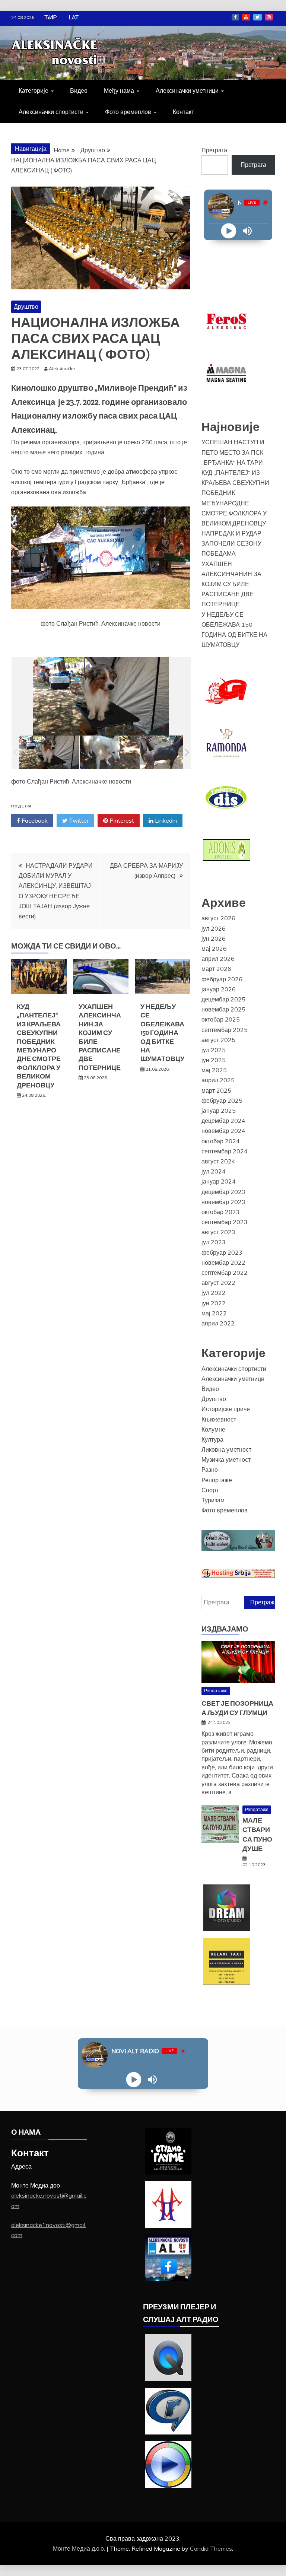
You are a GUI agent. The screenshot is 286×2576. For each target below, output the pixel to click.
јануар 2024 (219, 1181)
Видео (79, 90)
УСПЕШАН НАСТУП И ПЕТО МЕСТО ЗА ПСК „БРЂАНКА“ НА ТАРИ (233, 452)
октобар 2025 (221, 1019)
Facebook (235, 17)
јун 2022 (214, 1303)
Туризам (213, 1500)
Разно (210, 1470)
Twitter (258, 17)
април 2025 (218, 1080)
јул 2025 (214, 1050)
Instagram (269, 17)
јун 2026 (214, 938)
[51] (110, 752)
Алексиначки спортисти (51, 112)
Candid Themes (211, 2548)
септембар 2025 (225, 1030)
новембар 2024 (223, 1131)
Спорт (210, 1490)
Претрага (214, 150)
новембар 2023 (223, 1202)
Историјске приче (226, 1409)
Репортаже (217, 1480)
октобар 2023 (221, 1212)
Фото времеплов (128, 112)
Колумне (213, 1429)
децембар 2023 (223, 1192)
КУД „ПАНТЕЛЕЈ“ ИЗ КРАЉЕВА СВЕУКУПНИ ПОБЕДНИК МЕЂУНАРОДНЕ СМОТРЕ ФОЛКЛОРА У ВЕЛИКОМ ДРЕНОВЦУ (39, 1046)
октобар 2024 (221, 1141)
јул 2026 (214, 928)
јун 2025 (214, 1060)
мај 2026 (214, 949)
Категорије (34, 90)
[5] (170, 752)
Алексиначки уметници (187, 90)
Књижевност (219, 1419)
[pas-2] (49, 752)
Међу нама (119, 90)
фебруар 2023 (222, 1252)
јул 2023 (214, 1242)
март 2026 (216, 969)
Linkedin (165, 820)
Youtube (246, 17)
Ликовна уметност (226, 1449)
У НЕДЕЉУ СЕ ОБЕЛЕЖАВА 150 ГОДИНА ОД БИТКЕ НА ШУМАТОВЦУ (162, 1033)
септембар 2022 (225, 1273)
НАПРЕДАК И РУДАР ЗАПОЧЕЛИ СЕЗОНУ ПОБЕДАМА (231, 543)
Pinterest (121, 820)
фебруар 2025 (222, 1100)
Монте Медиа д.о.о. (80, 2548)
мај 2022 (214, 1313)
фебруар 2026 (222, 979)
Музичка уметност (226, 1459)
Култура (212, 1439)
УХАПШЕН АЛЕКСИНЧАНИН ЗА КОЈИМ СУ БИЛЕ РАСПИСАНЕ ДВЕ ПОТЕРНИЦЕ (231, 584)
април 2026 (218, 959)
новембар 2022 (223, 1262)
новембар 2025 (223, 1009)
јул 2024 (214, 1171)
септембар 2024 (225, 1151)
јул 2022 (214, 1293)
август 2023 (218, 1232)
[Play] (229, 231)
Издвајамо (225, 1629)
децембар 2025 (223, 999)
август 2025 (218, 1040)
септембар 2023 (225, 1222)
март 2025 (216, 1090)
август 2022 (218, 1283)
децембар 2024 (223, 1121)
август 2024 (218, 1161)
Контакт (183, 112)
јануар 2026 (219, 989)
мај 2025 (214, 1070)
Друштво (26, 306)
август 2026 (218, 918)
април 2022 (218, 1323)
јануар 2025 (219, 1111)
